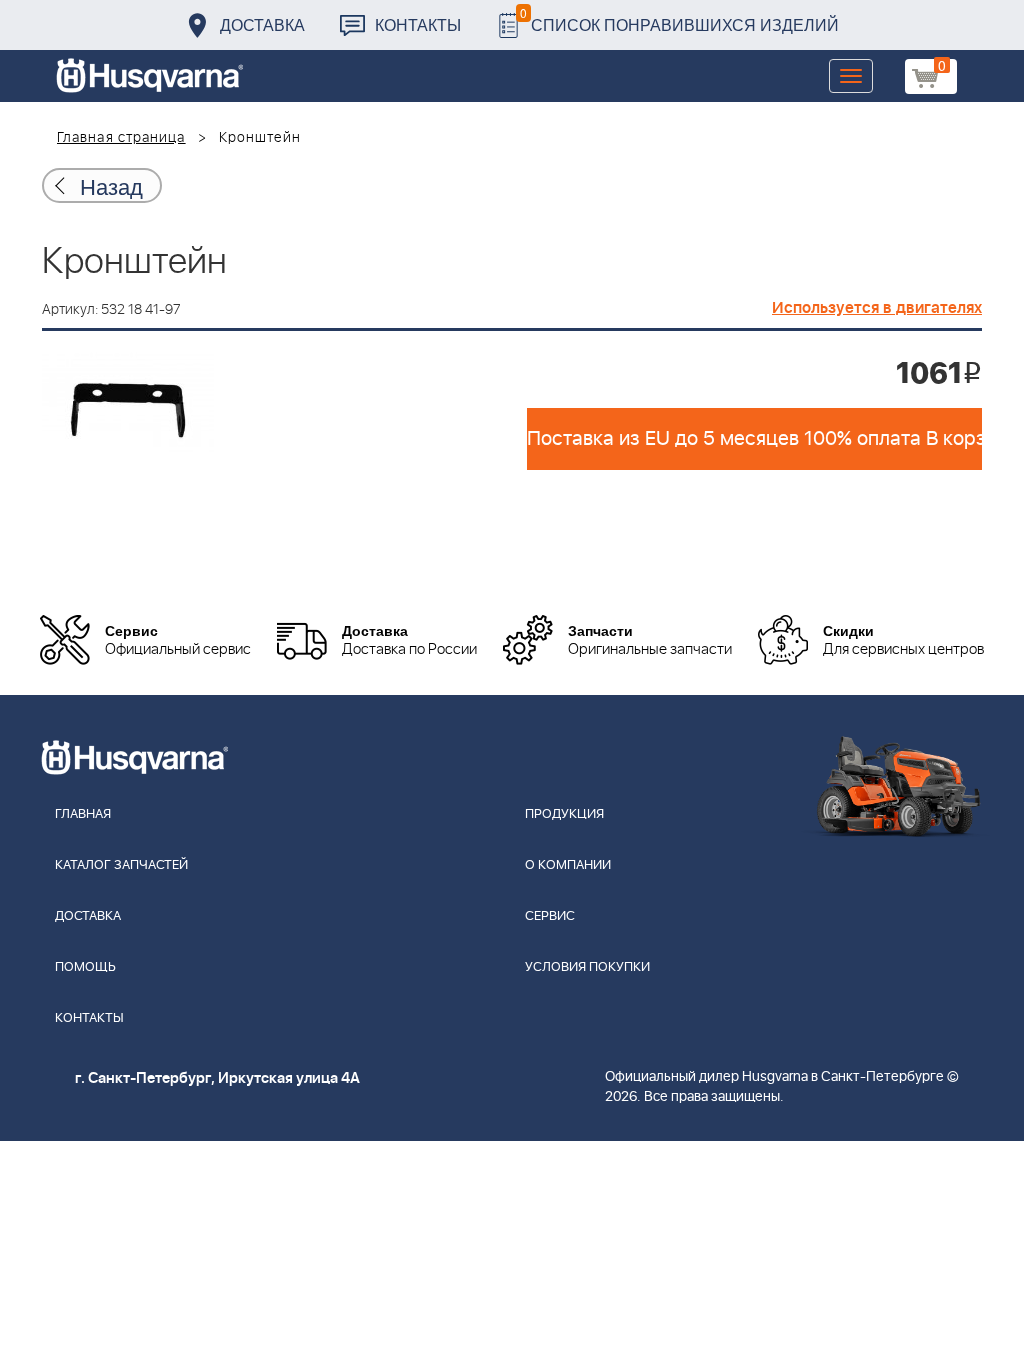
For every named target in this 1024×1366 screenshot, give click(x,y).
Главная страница (121, 138)
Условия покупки (587, 967)
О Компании (568, 865)
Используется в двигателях (877, 308)
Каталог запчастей (121, 865)
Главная (83, 814)
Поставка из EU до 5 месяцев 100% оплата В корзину (754, 439)
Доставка (262, 24)
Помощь (85, 967)
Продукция (564, 814)
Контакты (418, 24)
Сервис (550, 916)
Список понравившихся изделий (679, 19)
